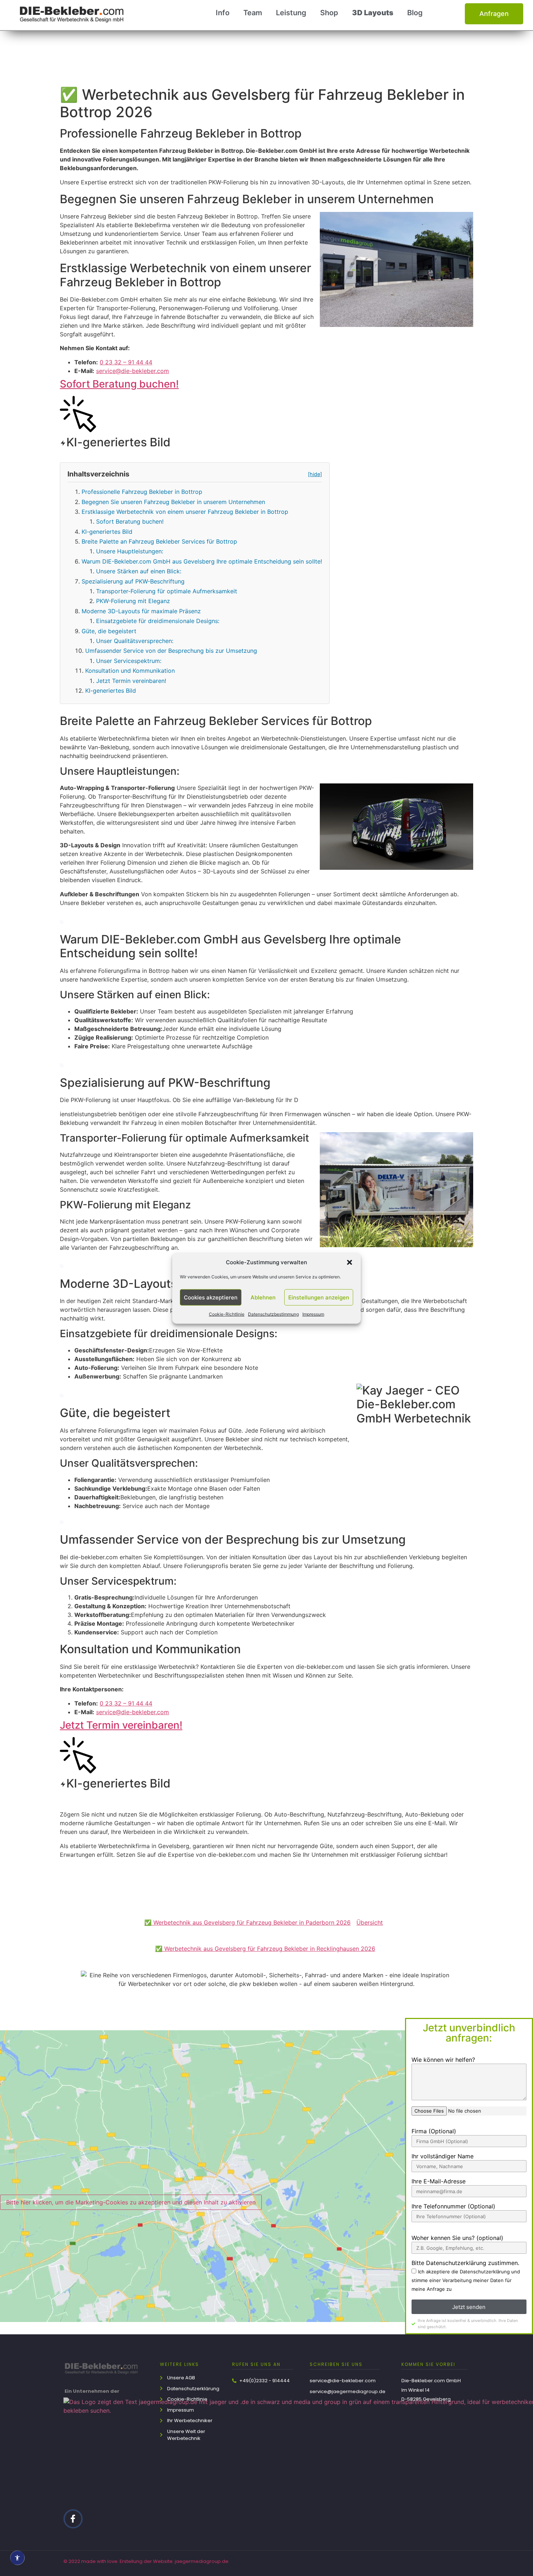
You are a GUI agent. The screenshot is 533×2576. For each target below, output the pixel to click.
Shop (329, 13)
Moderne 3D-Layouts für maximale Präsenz (141, 611)
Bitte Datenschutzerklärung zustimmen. (465, 2263)
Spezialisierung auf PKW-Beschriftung (133, 581)
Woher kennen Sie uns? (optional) (457, 2238)
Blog (415, 13)
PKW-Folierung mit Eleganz (133, 601)
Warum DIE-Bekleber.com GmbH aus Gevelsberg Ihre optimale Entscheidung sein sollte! (202, 561)
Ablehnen (263, 1297)
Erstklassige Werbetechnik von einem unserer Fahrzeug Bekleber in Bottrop (185, 512)
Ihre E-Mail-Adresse (439, 2182)
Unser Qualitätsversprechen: (135, 641)
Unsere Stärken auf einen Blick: (139, 571)
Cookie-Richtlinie (227, 1314)
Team (253, 13)
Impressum (313, 1314)
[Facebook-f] (73, 2519)
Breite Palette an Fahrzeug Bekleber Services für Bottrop (159, 541)
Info (223, 13)
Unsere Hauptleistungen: (130, 551)
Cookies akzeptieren (211, 1297)
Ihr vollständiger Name (443, 2157)
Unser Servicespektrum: (129, 661)
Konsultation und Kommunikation (130, 671)
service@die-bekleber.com (133, 371)
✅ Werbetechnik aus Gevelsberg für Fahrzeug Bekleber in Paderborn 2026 (247, 1922)
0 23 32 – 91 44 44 (126, 362)
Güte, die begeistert (109, 631)
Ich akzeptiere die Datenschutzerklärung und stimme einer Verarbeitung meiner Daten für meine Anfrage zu (466, 2281)
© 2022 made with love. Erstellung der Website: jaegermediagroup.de (146, 2561)
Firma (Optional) (434, 2131)
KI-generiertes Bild (107, 532)
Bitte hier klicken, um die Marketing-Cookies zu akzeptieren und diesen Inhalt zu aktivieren (131, 2202)
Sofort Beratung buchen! (119, 384)
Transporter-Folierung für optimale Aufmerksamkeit (167, 591)
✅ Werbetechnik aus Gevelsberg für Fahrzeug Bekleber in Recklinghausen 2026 (265, 1949)
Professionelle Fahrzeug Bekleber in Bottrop (142, 492)
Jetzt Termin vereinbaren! (131, 681)
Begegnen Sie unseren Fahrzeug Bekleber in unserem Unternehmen (173, 502)
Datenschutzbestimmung (273, 1314)
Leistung (291, 13)
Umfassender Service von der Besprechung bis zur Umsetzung (171, 651)
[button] (350, 1262)
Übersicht (370, 1922)
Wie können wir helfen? (443, 2060)
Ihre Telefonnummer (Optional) (453, 2207)
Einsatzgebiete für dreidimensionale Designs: (158, 621)
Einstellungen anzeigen (319, 1297)
